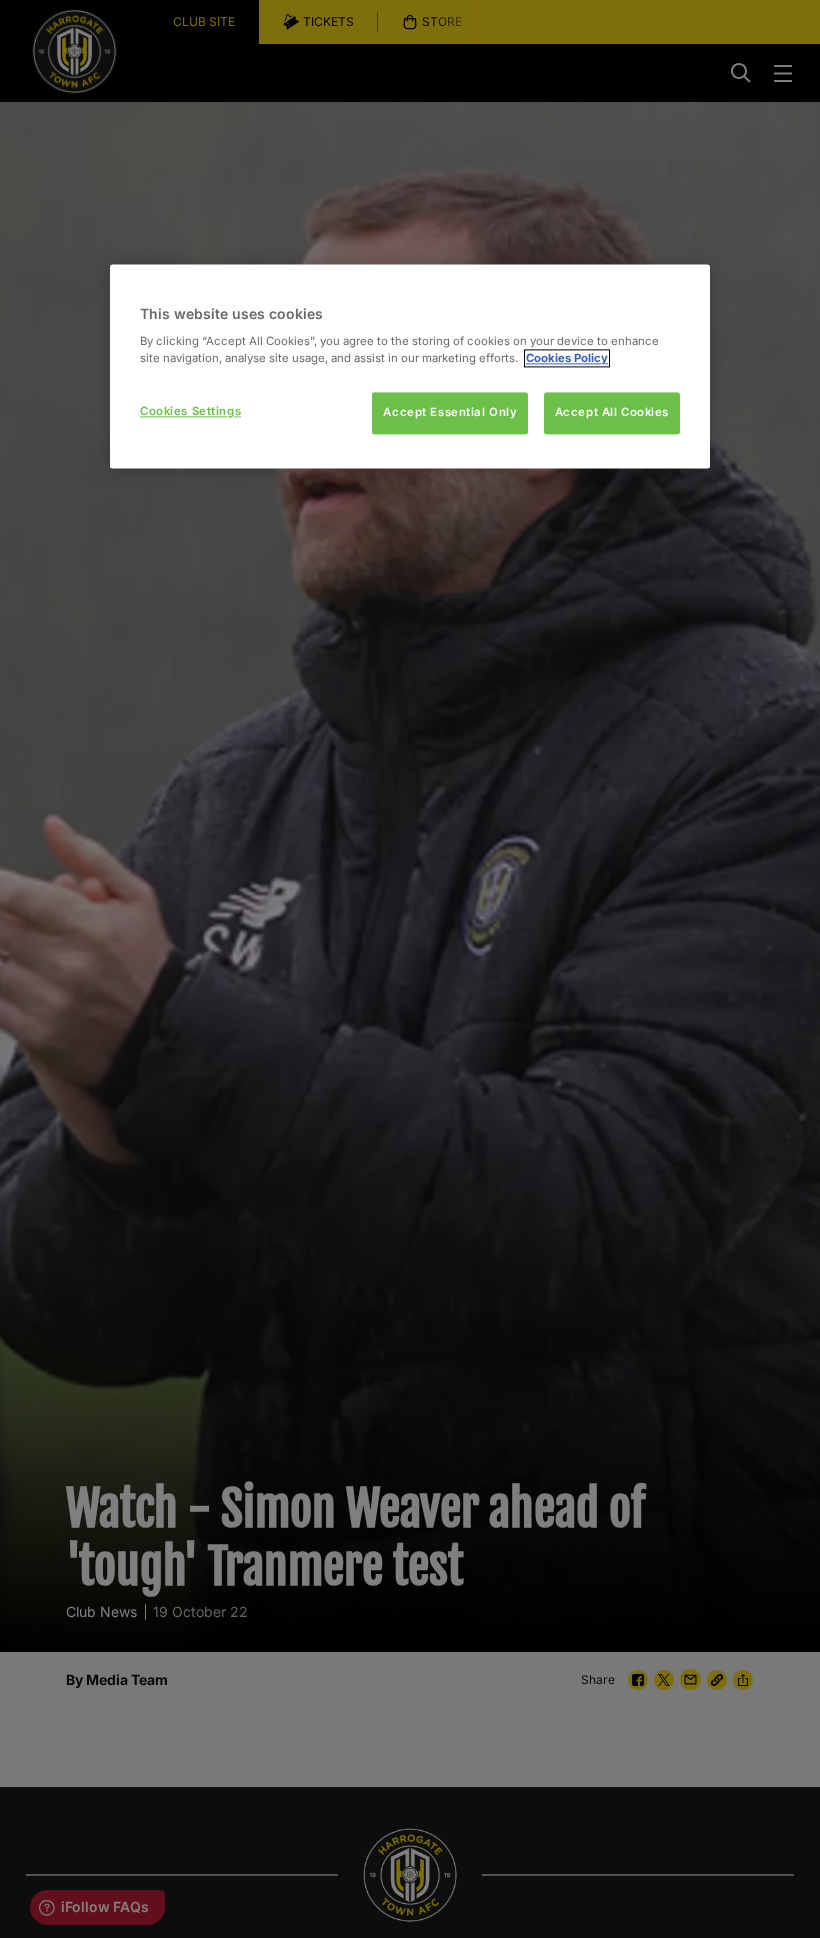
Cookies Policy (567, 359)
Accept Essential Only (450, 413)
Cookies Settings (190, 412)
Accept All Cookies (612, 413)
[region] (410, 366)
